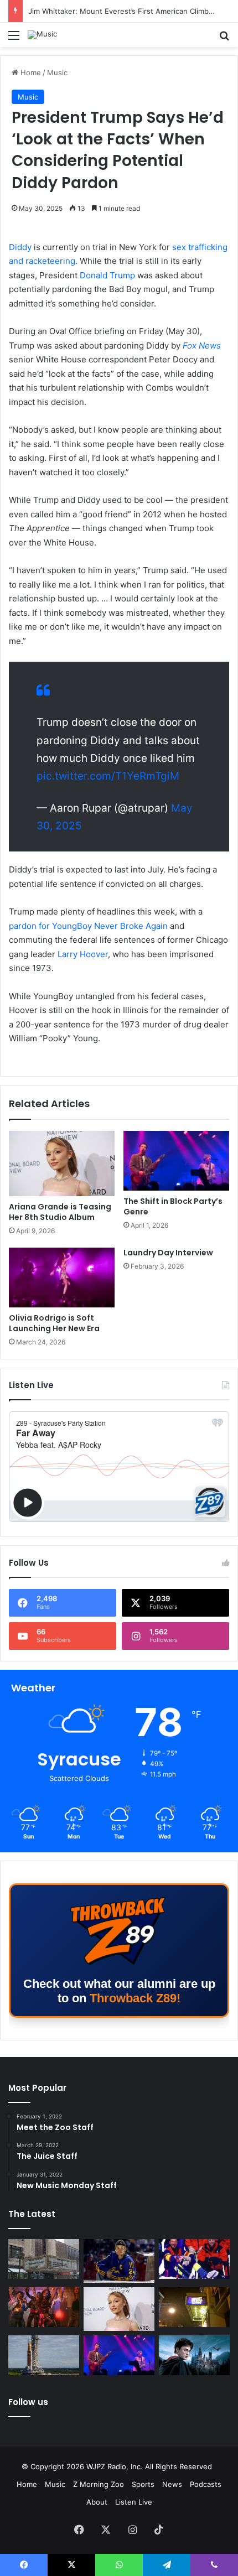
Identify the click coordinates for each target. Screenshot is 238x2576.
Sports (143, 2484)
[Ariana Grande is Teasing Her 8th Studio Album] (62, 1164)
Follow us (28, 2402)
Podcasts (206, 2484)
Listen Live (134, 2502)
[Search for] (224, 39)
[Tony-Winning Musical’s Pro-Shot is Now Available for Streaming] (194, 2307)
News (172, 2484)
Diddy (20, 247)
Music (57, 72)
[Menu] (14, 39)
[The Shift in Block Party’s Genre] (176, 1161)
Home (30, 72)
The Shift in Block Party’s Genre (173, 1206)
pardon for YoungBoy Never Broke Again (88, 926)
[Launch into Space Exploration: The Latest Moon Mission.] (44, 2355)
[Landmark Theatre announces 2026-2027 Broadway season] (44, 2259)
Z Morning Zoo (99, 2484)
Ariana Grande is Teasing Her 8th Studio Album (60, 1212)
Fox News (202, 346)
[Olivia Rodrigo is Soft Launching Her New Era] (62, 1277)
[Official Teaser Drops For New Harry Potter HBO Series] (194, 2355)
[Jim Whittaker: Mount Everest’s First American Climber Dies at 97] (194, 2259)
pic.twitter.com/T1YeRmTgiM (108, 776)
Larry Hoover (82, 954)
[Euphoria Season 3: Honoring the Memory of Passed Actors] (44, 2307)
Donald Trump (107, 275)
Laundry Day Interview (168, 1253)
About (97, 2502)
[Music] (42, 35)
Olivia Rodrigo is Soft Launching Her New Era (54, 1323)
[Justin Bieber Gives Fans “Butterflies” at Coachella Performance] (119, 2261)
